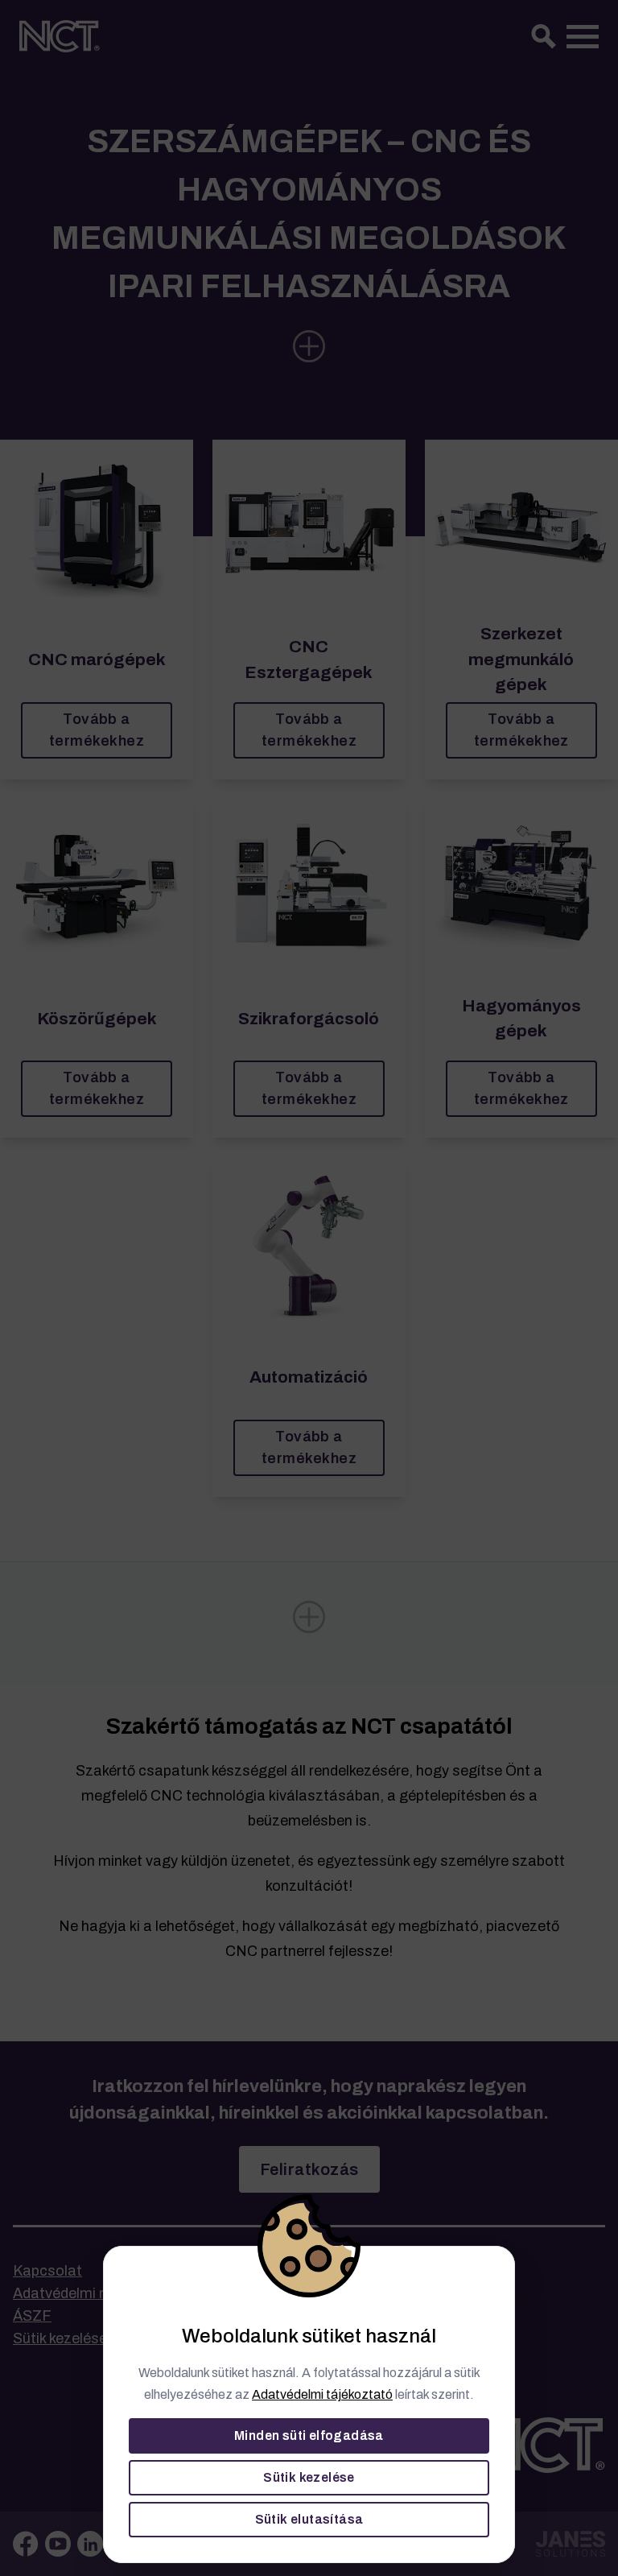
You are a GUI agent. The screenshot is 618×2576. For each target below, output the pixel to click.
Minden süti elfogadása (309, 2435)
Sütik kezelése (309, 2477)
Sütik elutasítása (309, 2519)
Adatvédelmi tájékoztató (322, 2394)
